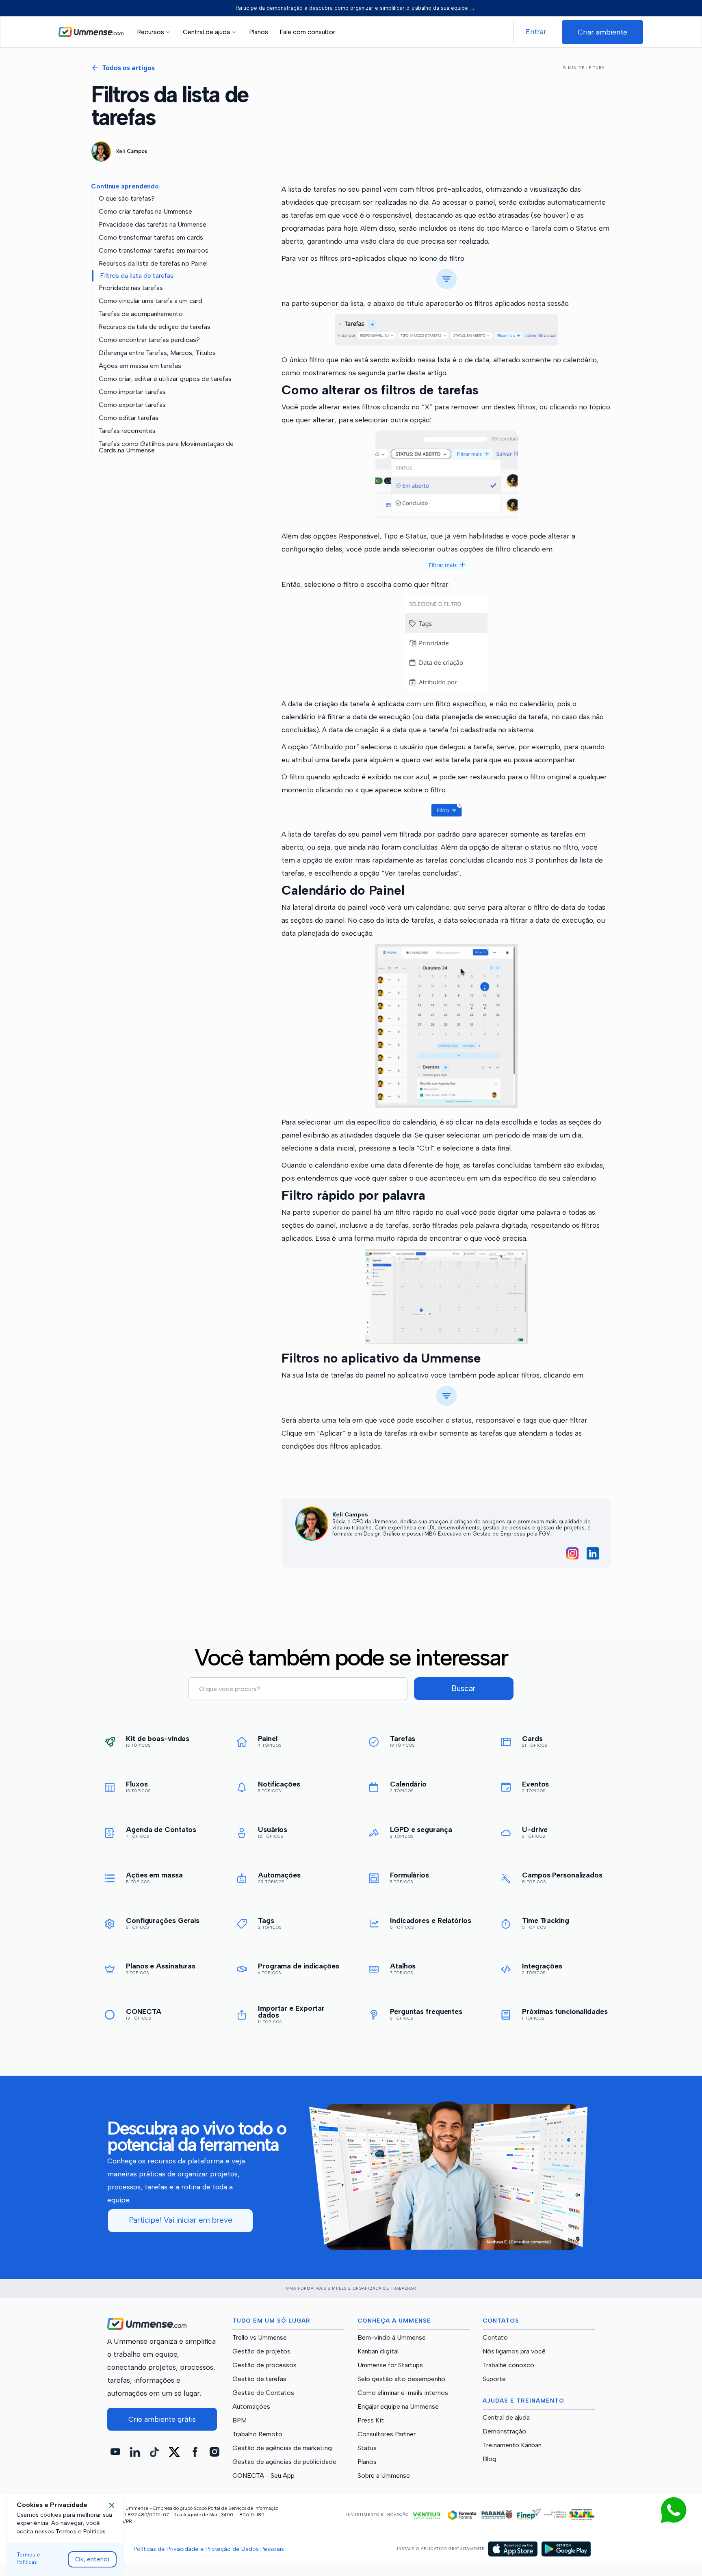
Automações (251, 2407)
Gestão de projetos (261, 2351)
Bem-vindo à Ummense (392, 2338)
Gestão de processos (264, 2365)
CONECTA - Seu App (263, 2476)
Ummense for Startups (390, 2365)
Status (367, 2448)
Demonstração (504, 2431)
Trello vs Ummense (260, 2338)
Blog (490, 2459)
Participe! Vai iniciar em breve (181, 2220)
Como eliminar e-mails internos (403, 2393)
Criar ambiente (602, 32)
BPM (239, 2420)
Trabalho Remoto (257, 2434)
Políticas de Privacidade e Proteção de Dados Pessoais (209, 2549)
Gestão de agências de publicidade (284, 2462)
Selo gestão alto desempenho (401, 2379)
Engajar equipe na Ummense (398, 2407)
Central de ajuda (506, 2418)
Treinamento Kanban (512, 2445)
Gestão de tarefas (259, 2379)
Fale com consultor (307, 32)
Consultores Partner (387, 2434)
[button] (155, 32)
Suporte (494, 2379)
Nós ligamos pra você (514, 2351)
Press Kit (371, 2420)
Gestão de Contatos (263, 2393)
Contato (495, 2338)
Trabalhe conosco (508, 2365)
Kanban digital (378, 2351)
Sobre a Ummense (384, 2476)
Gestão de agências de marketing (282, 2448)
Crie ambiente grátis (162, 2419)
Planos (259, 32)
